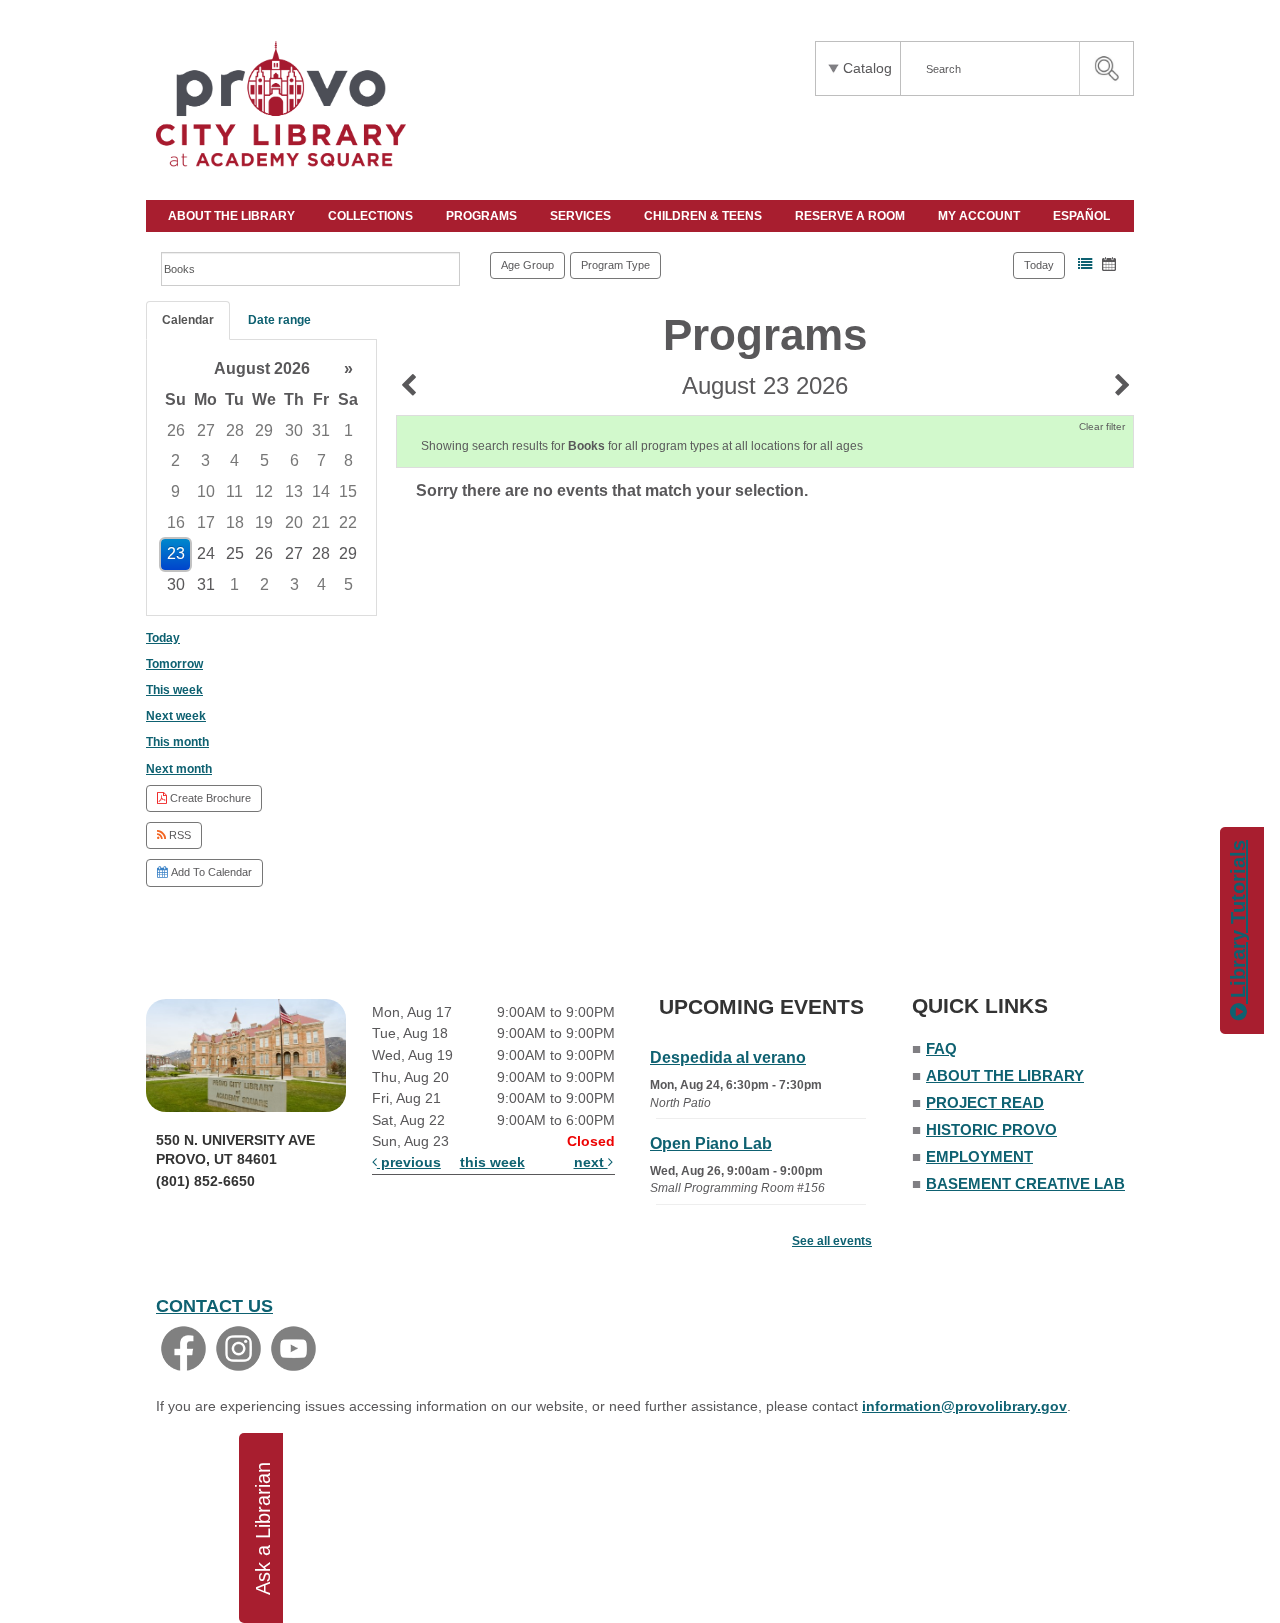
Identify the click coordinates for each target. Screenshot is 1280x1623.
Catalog (867, 68)
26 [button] (176, 430)
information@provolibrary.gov (964, 1406)
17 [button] (206, 522)
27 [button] (206, 430)
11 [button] (234, 491)
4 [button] (234, 460)
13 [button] (294, 491)
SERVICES (582, 216)
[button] (1085, 264)
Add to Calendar (210, 872)
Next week (176, 716)
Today (1039, 265)
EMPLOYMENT (979, 1156)
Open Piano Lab (711, 1143)
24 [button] (206, 553)
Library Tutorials (1238, 922)
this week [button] (492, 1162)
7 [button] (321, 460)
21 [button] (321, 522)
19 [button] (264, 522)
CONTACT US (214, 1306)
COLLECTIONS (372, 216)
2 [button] (175, 460)
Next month (179, 769)
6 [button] (294, 460)
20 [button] (294, 522)
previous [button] (409, 1162)
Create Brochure (209, 798)
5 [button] (264, 460)
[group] (261, 477)
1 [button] (348, 430)
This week (174, 690)
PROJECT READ (985, 1102)
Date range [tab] (279, 320)
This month (177, 742)
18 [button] (235, 522)
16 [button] (176, 522)
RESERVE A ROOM (851, 216)
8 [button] (348, 460)
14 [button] (321, 491)
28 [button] (235, 430)
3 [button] (205, 460)
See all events (832, 1241)
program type (615, 265)
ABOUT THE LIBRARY (233, 216)
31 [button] (321, 430)
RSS (178, 835)
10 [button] (206, 491)
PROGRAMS (483, 216)
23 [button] (176, 553)
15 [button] (348, 491)
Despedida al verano (728, 1057)
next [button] (591, 1162)
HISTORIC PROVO (991, 1129)
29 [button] (264, 430)
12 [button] (264, 491)
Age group (527, 265)
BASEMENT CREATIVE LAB (1025, 1183)
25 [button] (235, 553)
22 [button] (348, 522)
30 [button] (294, 430)
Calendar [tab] (188, 320)
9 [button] (175, 491)
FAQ (941, 1048)
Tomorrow (174, 664)
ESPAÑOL (1083, 216)
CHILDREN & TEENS (704, 216)
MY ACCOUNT (980, 216)
